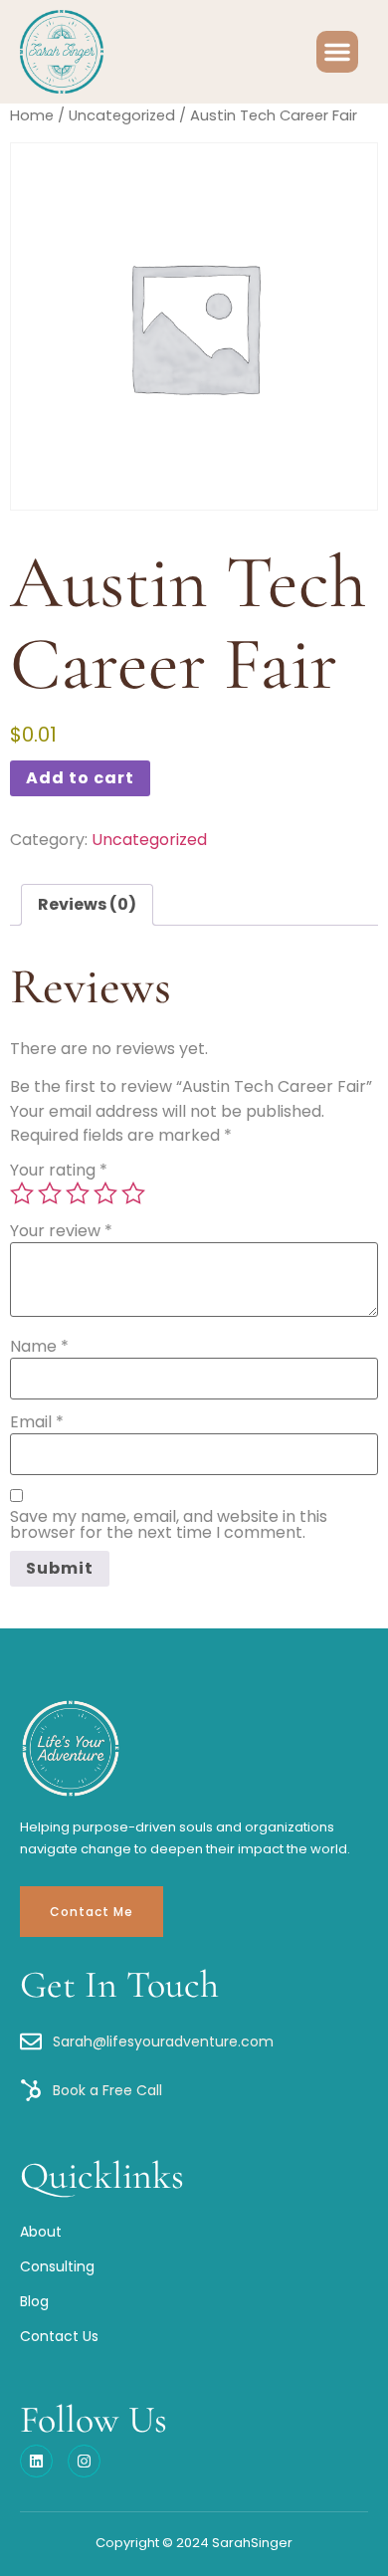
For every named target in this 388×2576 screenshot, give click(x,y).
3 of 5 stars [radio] (78, 1193)
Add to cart (80, 778)
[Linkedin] (36, 2461)
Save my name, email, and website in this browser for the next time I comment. (169, 1525)
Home (32, 115)
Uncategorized (122, 115)
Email (37, 1422)
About (41, 2232)
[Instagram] (84, 2461)
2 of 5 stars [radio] (50, 1193)
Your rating (59, 1171)
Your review (61, 1231)
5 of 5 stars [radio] (133, 1193)
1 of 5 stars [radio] (22, 1193)
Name (39, 1347)
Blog (34, 2301)
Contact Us (59, 2336)
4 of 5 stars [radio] (105, 1193)
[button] (337, 52)
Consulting (57, 2266)
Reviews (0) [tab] (87, 904)
